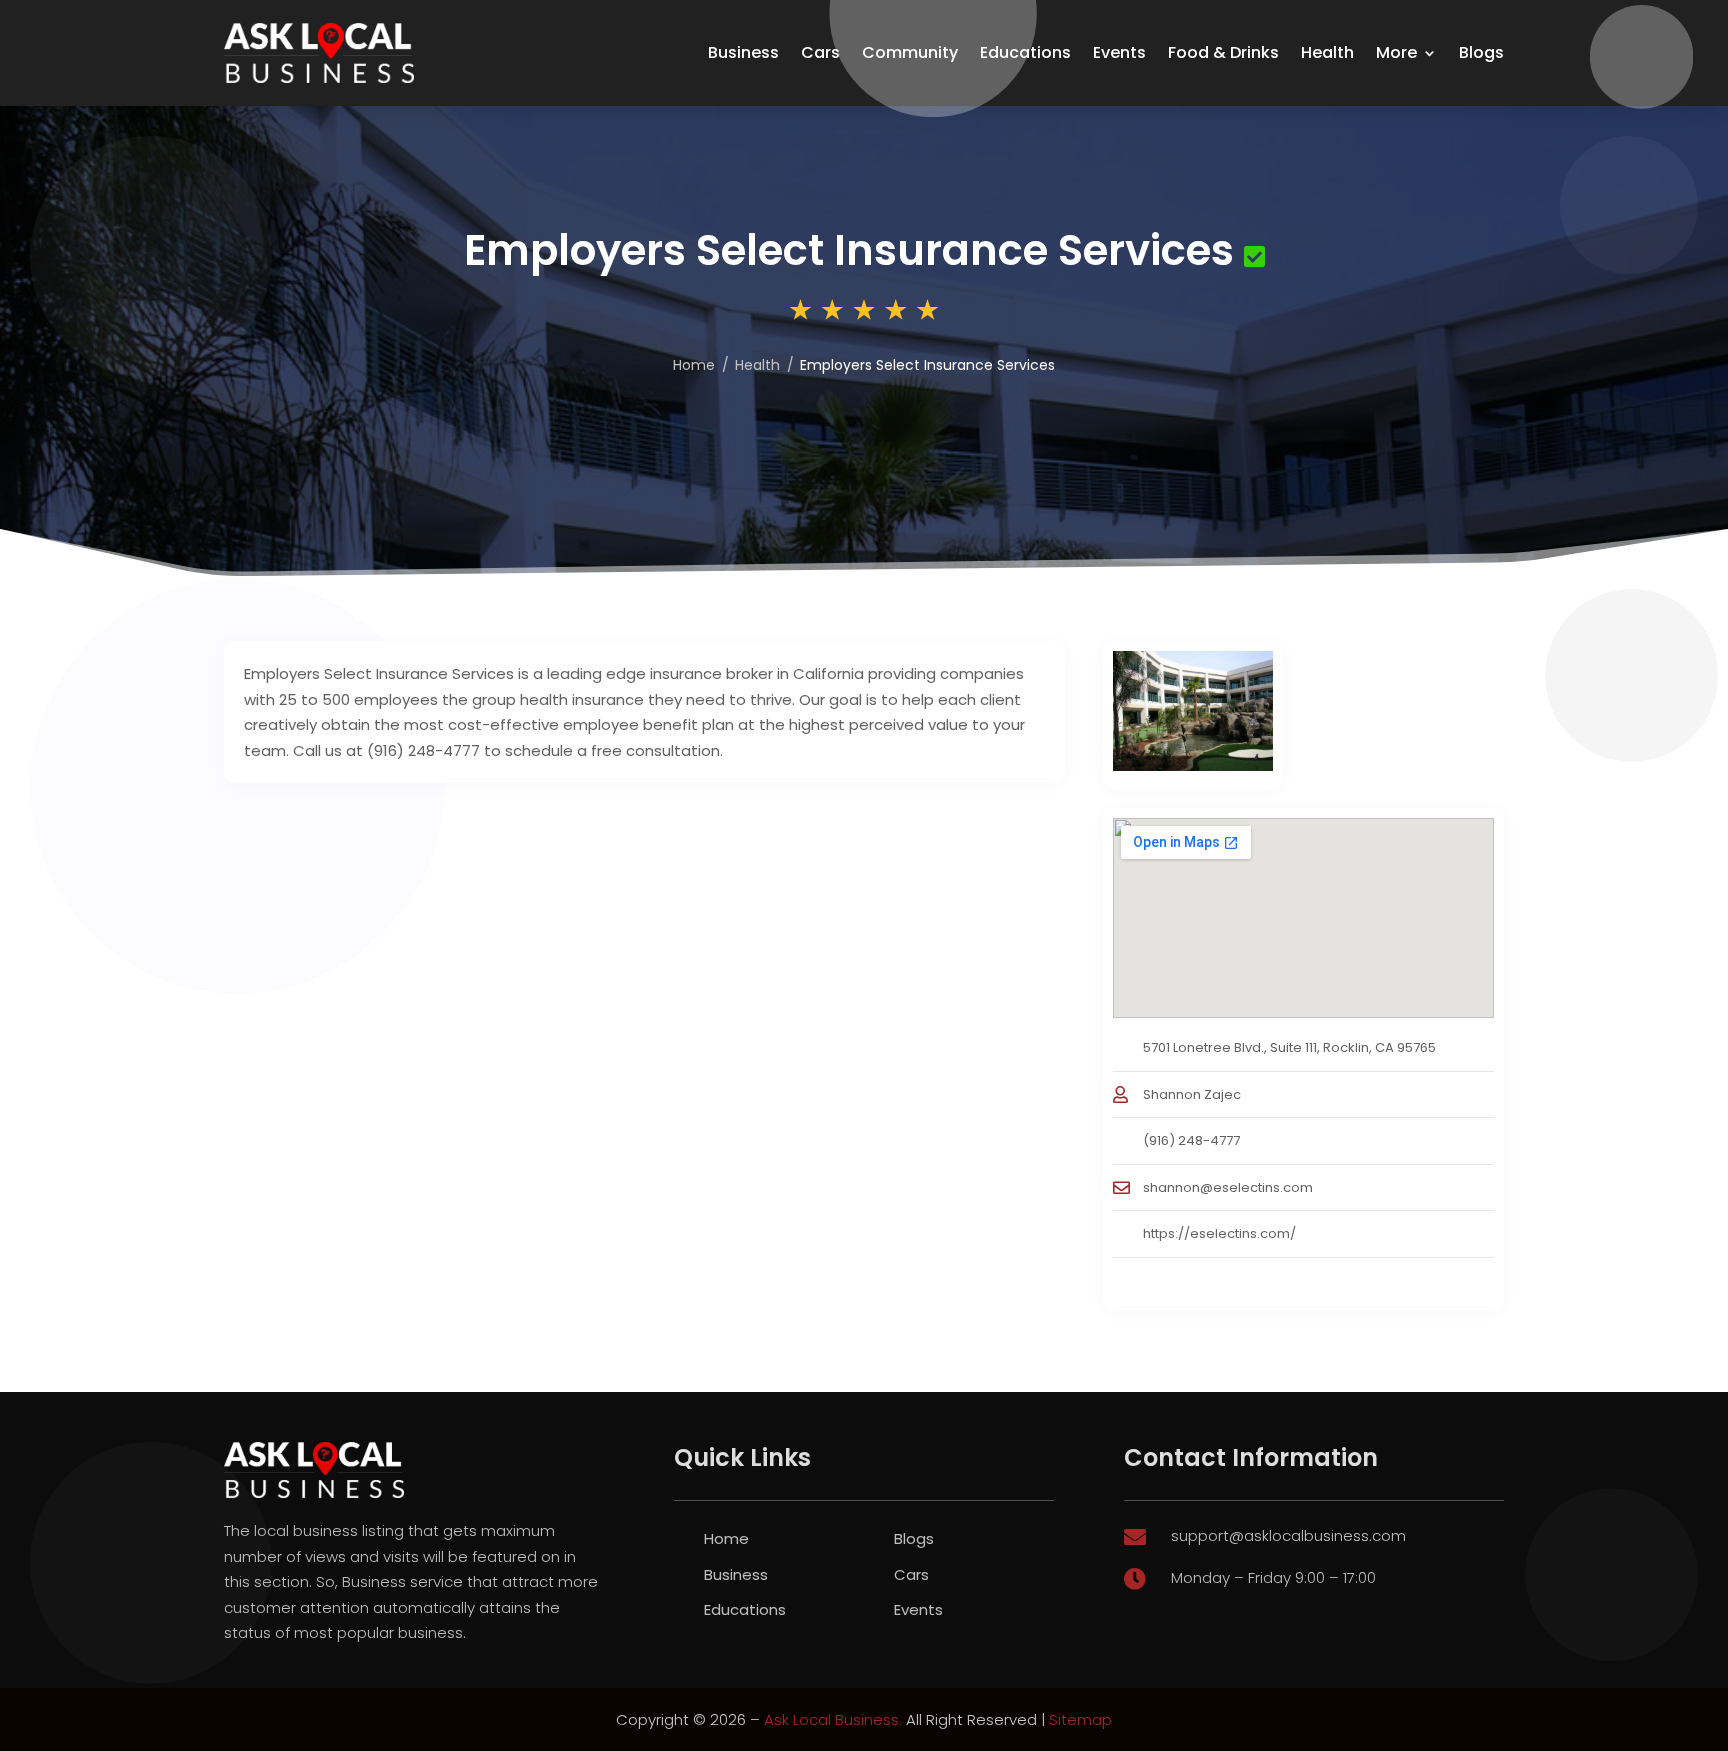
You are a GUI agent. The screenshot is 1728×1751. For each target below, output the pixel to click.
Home (694, 365)
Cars (820, 52)
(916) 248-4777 (1191, 1140)
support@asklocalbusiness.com (1288, 1535)
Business (743, 52)
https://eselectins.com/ (1219, 1233)
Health (1327, 52)
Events (1119, 52)
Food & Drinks (1223, 52)
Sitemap (1080, 1719)
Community (910, 52)
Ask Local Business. (833, 1719)
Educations (1025, 52)
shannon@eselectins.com (1228, 1187)
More (1396, 52)
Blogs (1481, 52)
